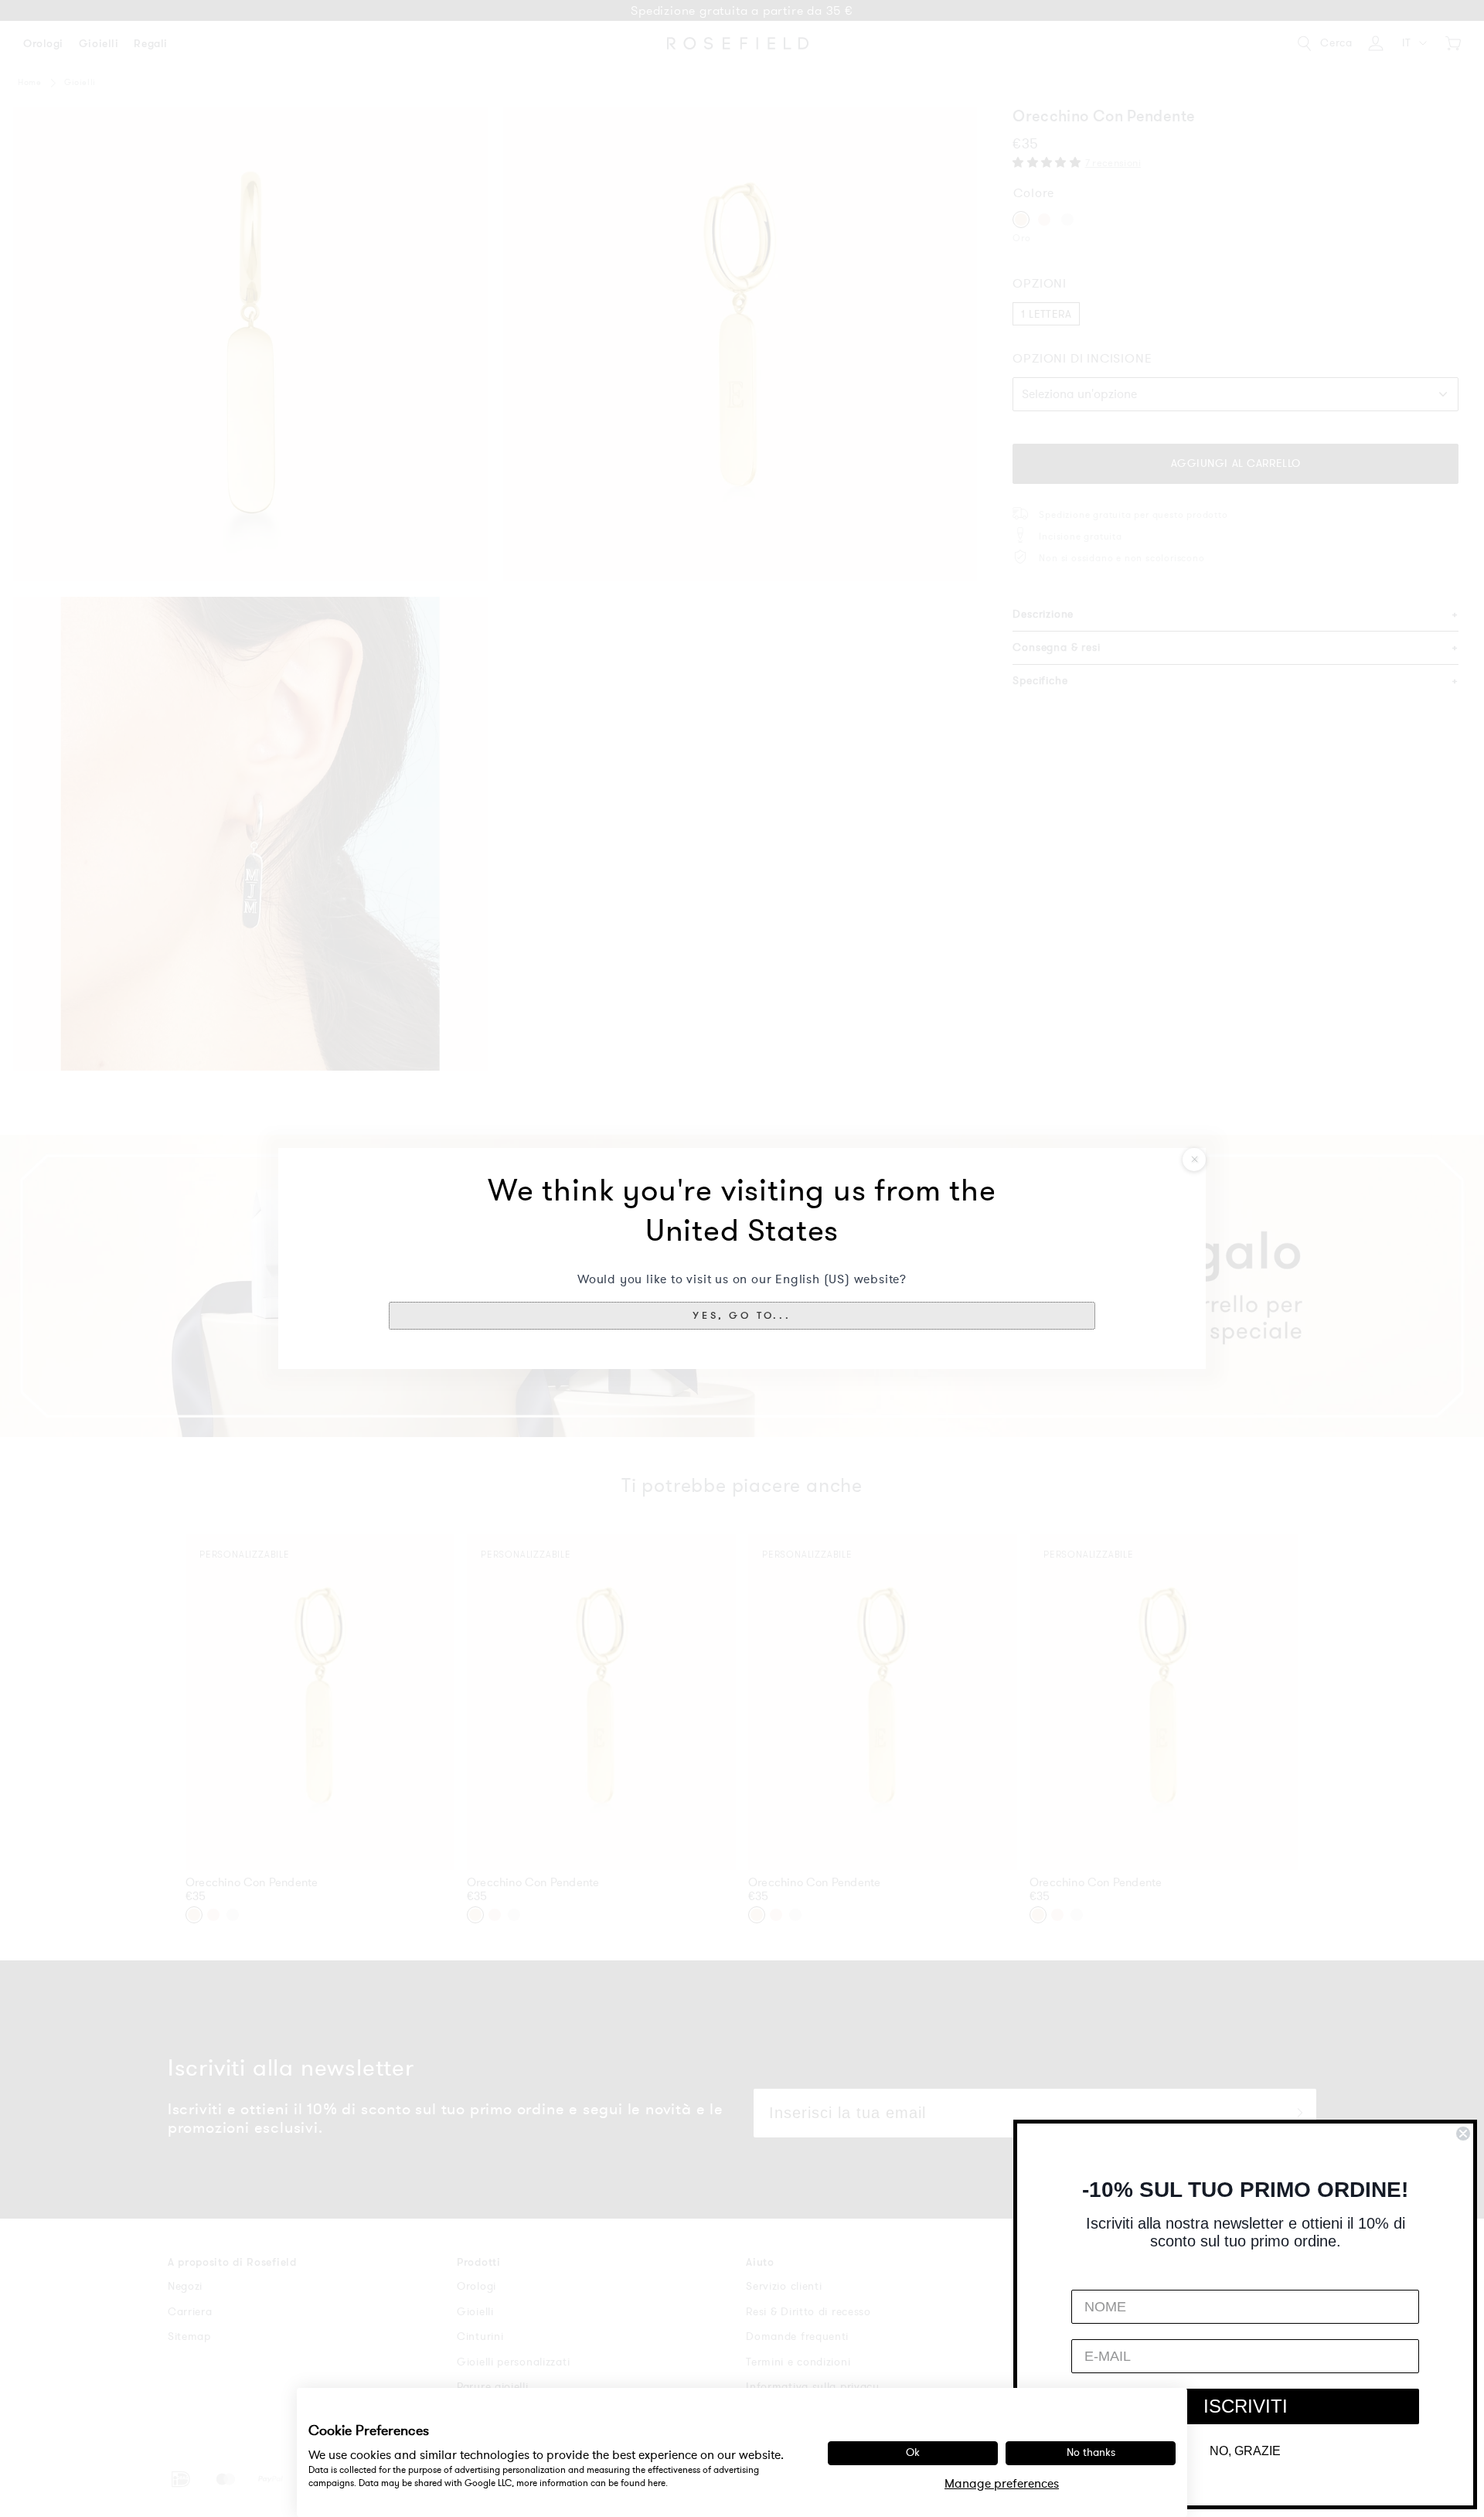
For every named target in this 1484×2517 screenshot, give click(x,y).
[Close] (1194, 1160)
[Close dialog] (1463, 2134)
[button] (742, 1316)
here (657, 2483)
